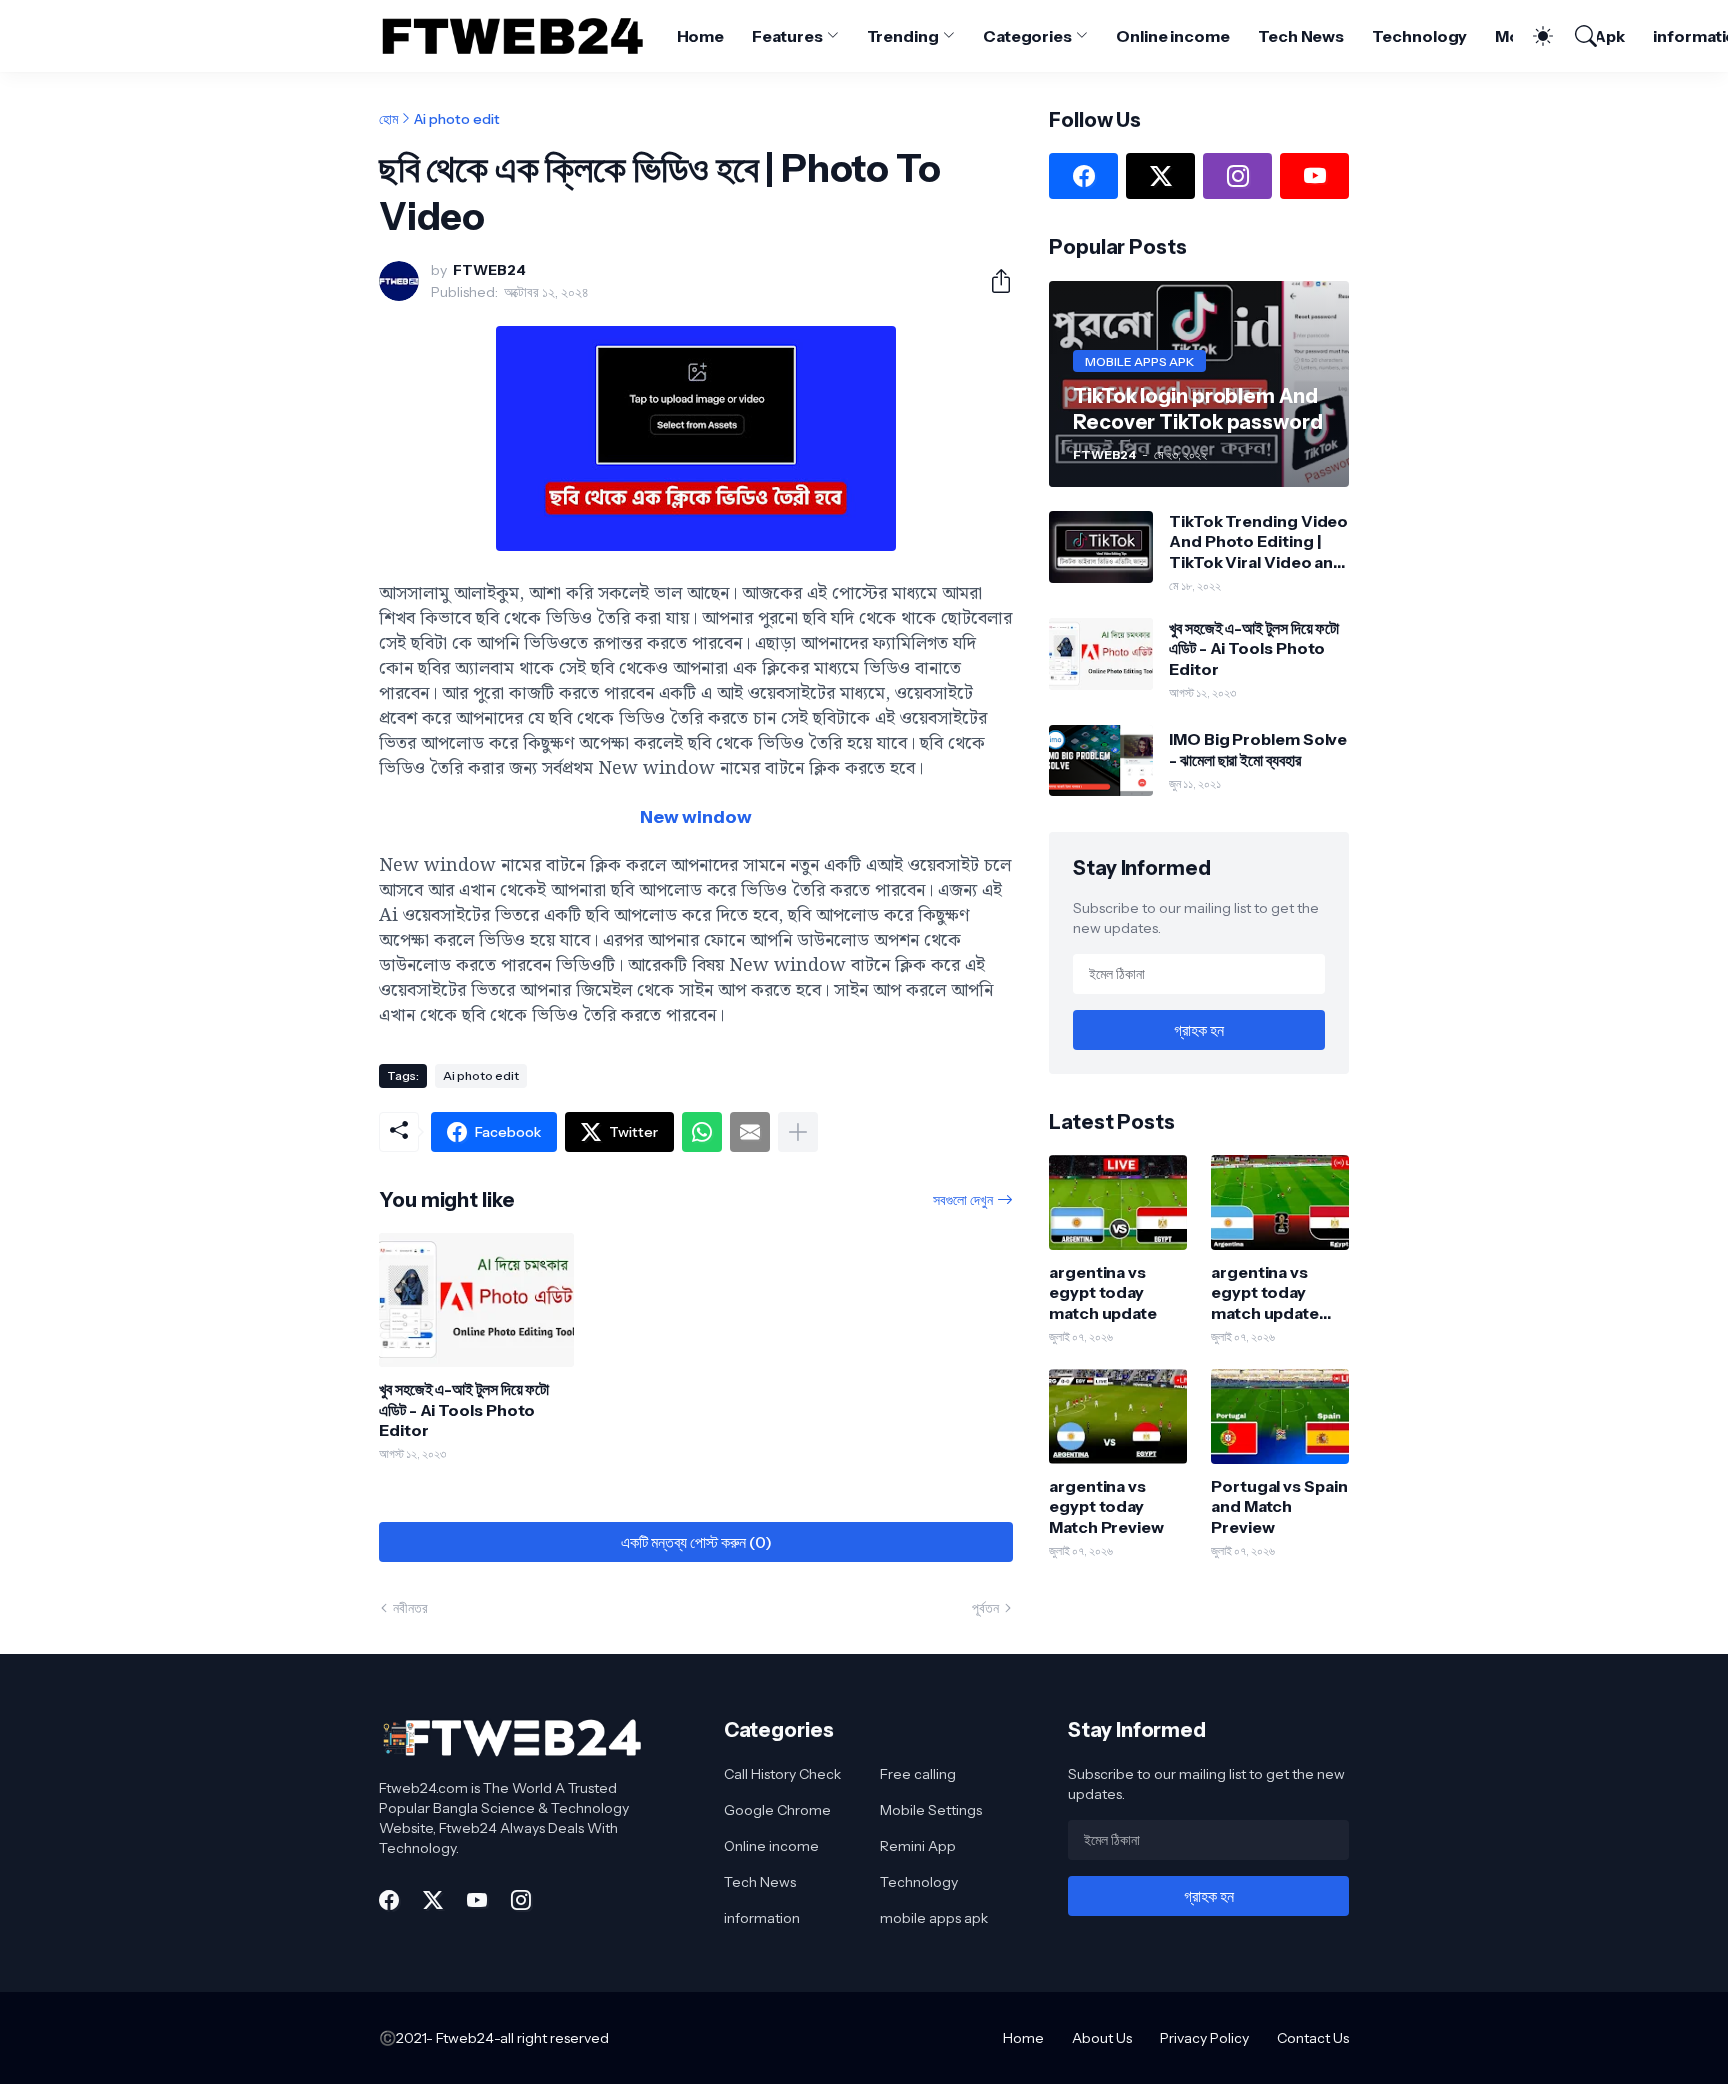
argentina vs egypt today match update (1103, 1292)
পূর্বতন (985, 1608)
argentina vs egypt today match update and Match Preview (1265, 1292)
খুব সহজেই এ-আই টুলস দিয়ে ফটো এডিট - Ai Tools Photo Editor (464, 1409)
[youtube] (1314, 176)
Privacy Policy (1204, 2038)
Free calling (918, 1774)
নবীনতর (410, 1608)
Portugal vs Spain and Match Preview (1279, 1506)
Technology (1419, 36)
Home (701, 36)
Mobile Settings (931, 1810)
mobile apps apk (934, 1918)
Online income (1173, 36)
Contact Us (1313, 2038)
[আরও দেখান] (798, 1132)
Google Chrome (777, 1810)
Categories (1027, 36)
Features (787, 36)
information (762, 1918)
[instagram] (1237, 176)
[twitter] (1160, 176)
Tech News (1301, 36)
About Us (1102, 2038)
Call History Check (782, 1774)
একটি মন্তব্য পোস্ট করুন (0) (696, 1542)
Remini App (918, 1846)
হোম (388, 119)
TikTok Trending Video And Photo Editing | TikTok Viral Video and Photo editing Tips (1258, 541)
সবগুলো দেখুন (963, 1200)
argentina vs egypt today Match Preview (1106, 1506)
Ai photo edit (457, 119)
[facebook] (1083, 176)
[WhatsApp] (702, 1132)
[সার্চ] (1577, 36)
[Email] (750, 1132)
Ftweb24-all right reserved (522, 2038)
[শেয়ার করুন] (993, 281)
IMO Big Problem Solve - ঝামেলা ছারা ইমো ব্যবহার (1258, 749)
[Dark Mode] (1533, 36)
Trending (903, 36)
